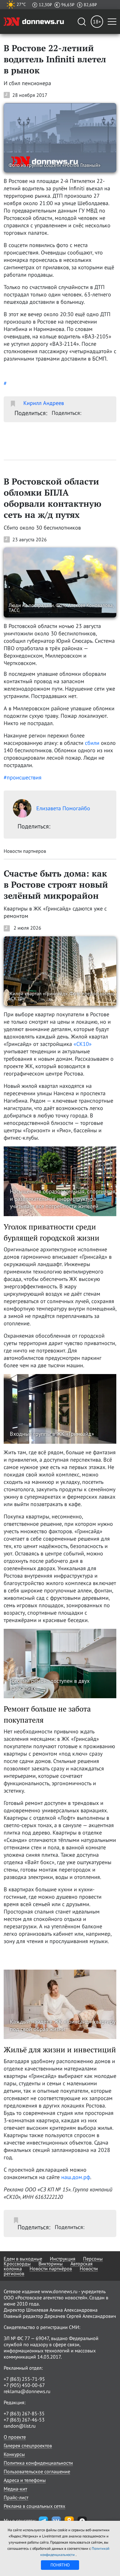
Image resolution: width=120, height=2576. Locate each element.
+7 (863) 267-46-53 (24, 2420)
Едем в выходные (23, 2259)
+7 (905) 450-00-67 (24, 2385)
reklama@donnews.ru (27, 2391)
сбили (92, 743)
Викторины (51, 2264)
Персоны (93, 2259)
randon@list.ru (20, 2426)
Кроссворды (17, 2264)
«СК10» (83, 1044)
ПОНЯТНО (60, 2565)
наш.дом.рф (76, 2177)
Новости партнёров (51, 2268)
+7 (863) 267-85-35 (24, 2413)
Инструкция (63, 2259)
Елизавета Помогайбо (63, 808)
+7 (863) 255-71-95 (24, 2379)
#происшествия (23, 777)
